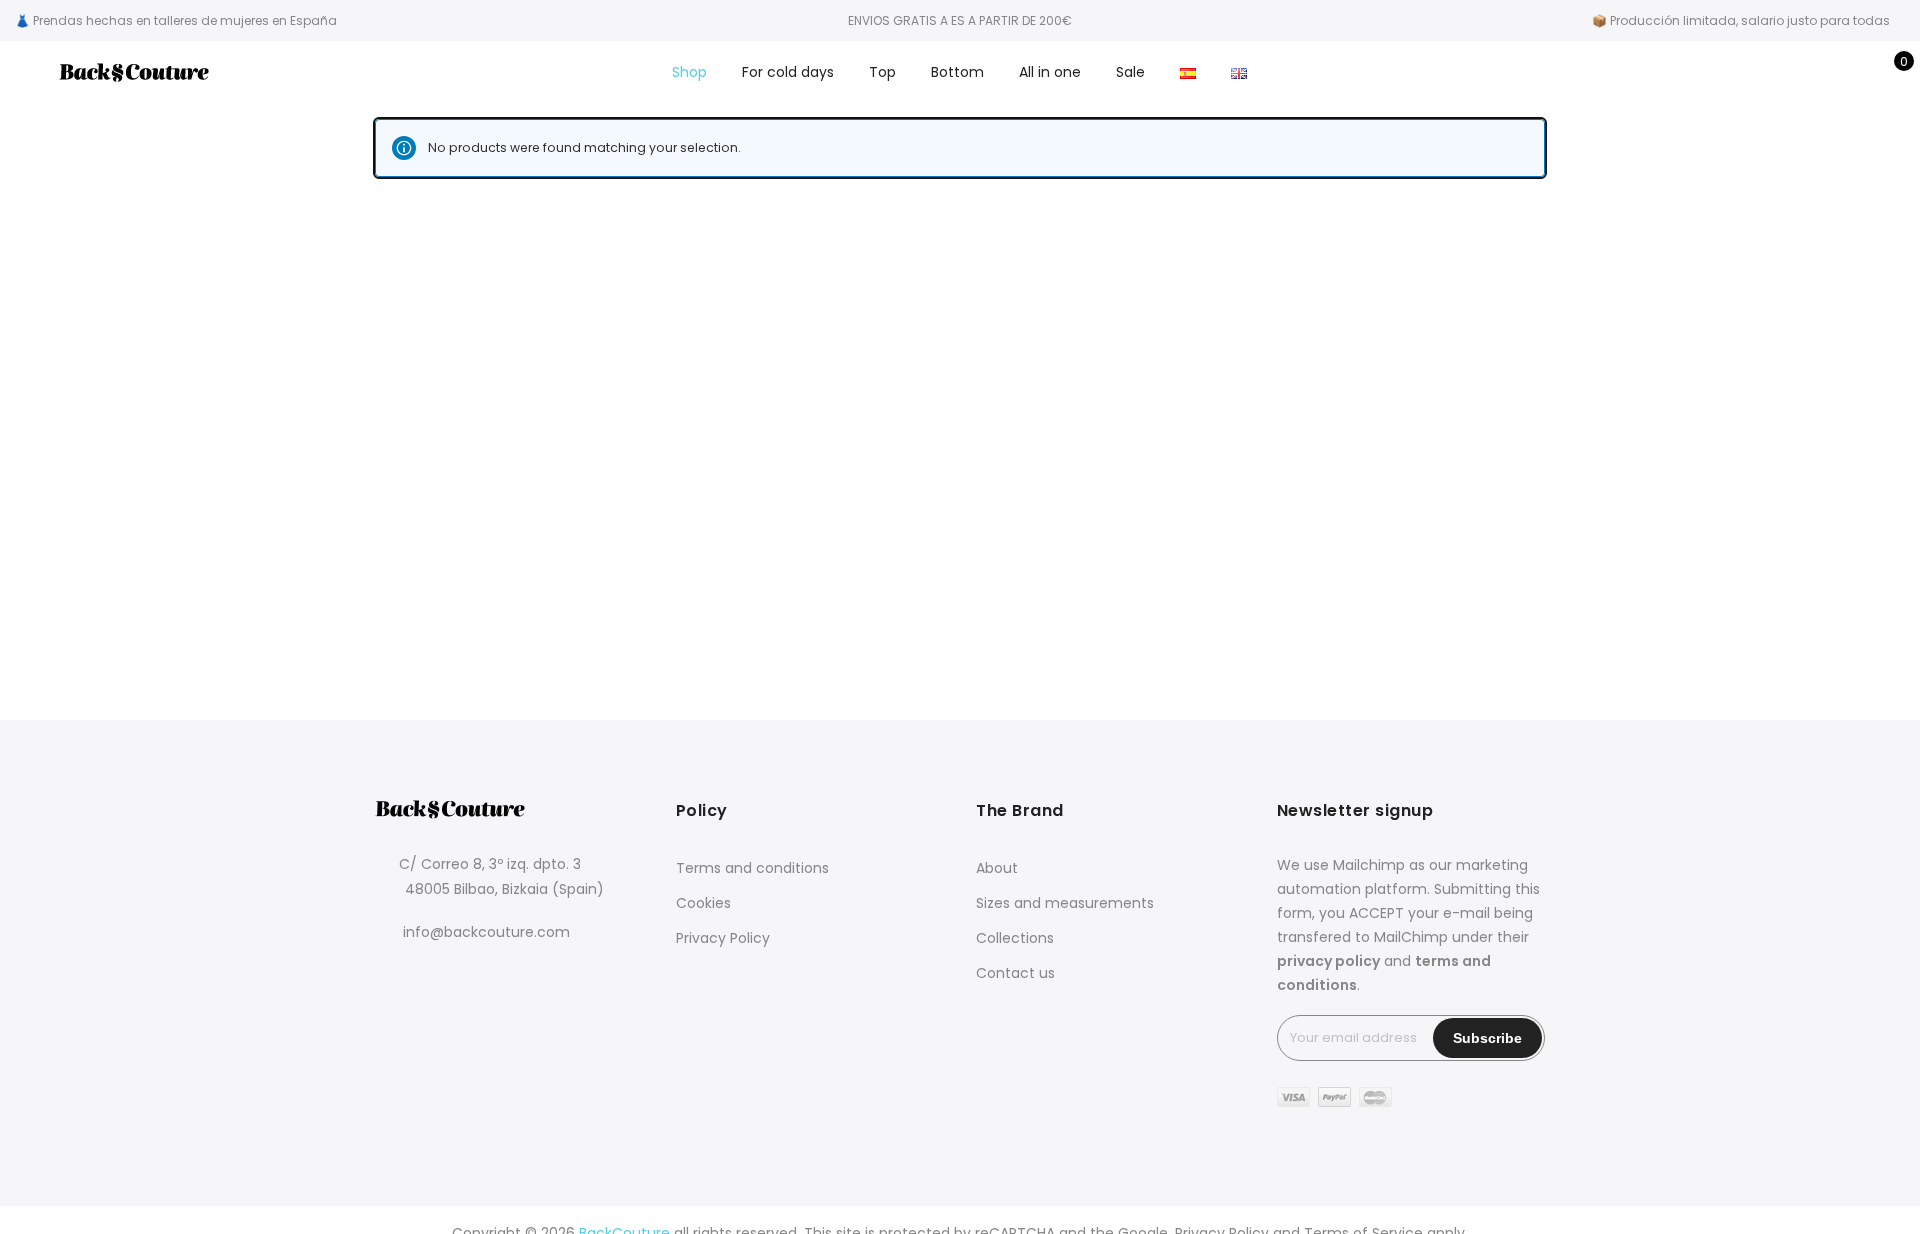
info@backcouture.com (486, 932)
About (997, 868)
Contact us (1015, 973)
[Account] (1827, 72)
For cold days (788, 72)
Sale (1130, 72)
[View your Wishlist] (1858, 72)
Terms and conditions (752, 868)
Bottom (957, 72)
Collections (1015, 938)
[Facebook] (393, 988)
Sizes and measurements (1065, 903)
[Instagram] (434, 988)
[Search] (1796, 72)
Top (882, 72)
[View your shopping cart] (1889, 72)
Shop (689, 72)
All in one (1050, 72)
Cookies (703, 903)
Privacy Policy (723, 938)
